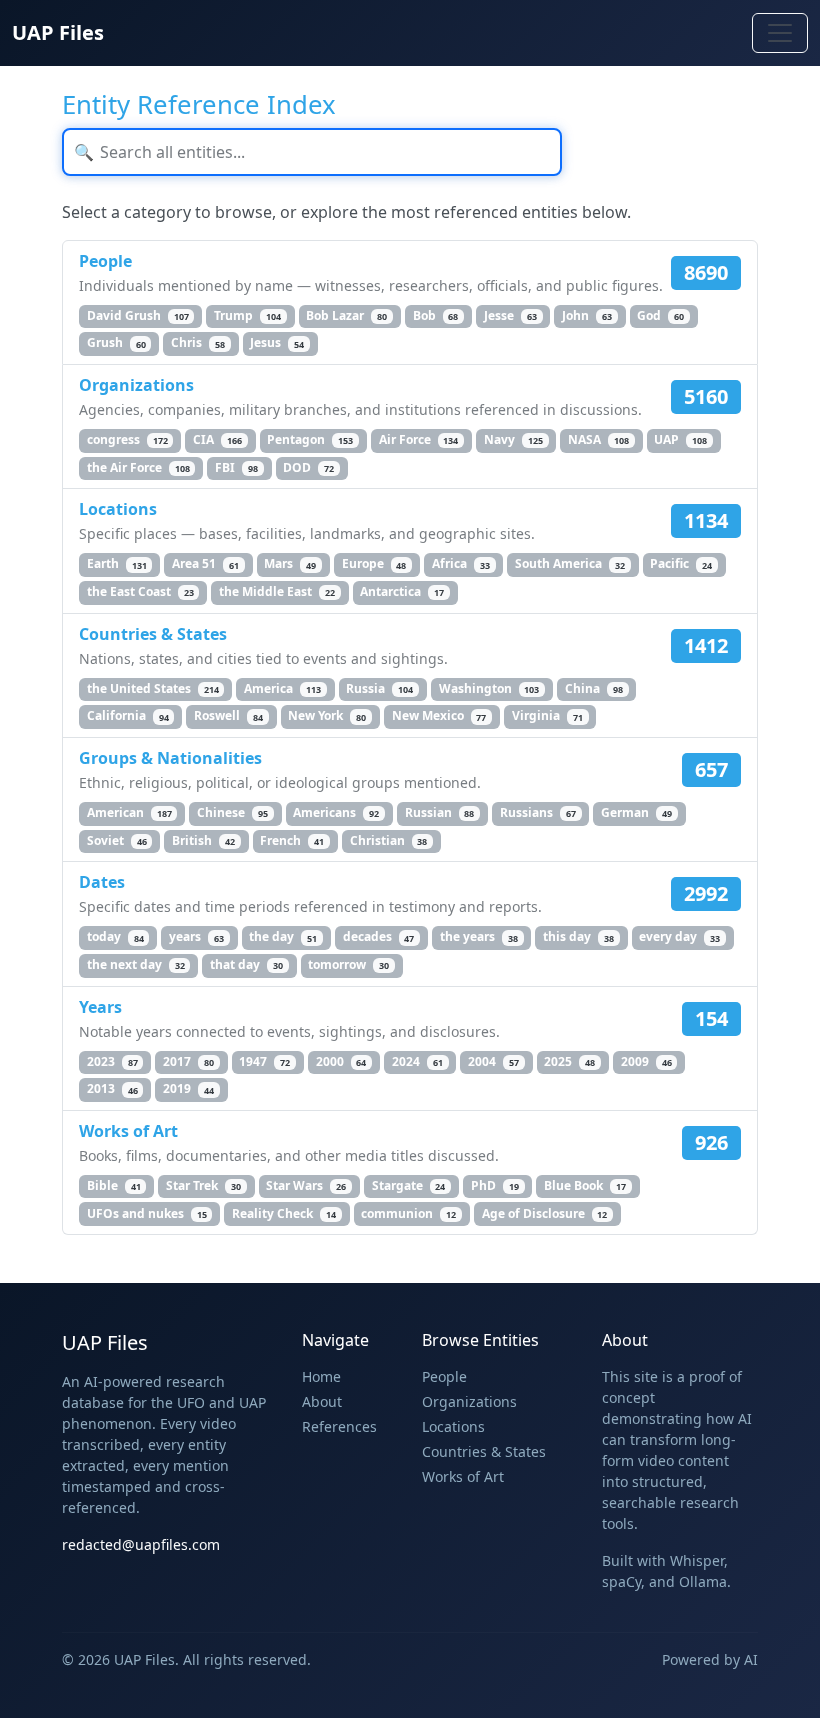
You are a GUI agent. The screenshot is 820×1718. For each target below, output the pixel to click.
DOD (308, 467)
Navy (513, 439)
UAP (680, 439)
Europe (374, 564)
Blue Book (585, 1185)
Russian (440, 812)
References (339, 1426)
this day (578, 937)
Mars (290, 564)
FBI (236, 467)
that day (246, 964)
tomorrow (348, 964)
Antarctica (402, 591)
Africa (461, 564)
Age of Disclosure (545, 1213)
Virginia (547, 716)
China (594, 688)
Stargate (409, 1185)
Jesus (277, 343)
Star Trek (203, 1185)
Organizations (136, 385)
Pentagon (310, 439)
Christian (389, 840)
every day (679, 937)
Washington (489, 688)
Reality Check (284, 1213)
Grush (116, 343)
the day (283, 937)
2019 (188, 1089)
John (587, 315)
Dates (102, 882)
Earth (117, 564)
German (636, 812)
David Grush (138, 315)
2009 (646, 1061)
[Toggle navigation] (780, 33)
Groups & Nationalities (170, 758)
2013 (112, 1089)
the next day (136, 964)
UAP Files (58, 32)
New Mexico (439, 716)
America (282, 688)
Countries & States (153, 634)
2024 (417, 1061)
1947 (264, 1061)
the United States (153, 688)
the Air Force (138, 467)
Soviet (117, 840)
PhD (495, 1185)
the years (479, 937)
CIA (217, 439)
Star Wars (306, 1185)
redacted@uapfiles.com (141, 1544)
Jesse (510, 315)
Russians (538, 812)
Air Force (419, 439)
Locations (118, 509)
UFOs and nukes (147, 1213)
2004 (493, 1061)
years (196, 937)
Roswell (228, 716)
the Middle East (277, 591)
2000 (341, 1061)
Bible (114, 1185)
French (292, 840)
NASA (598, 439)
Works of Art (128, 1131)
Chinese (232, 812)
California (128, 716)
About (322, 1401)
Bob (436, 315)
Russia (379, 688)
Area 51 (205, 564)
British (203, 840)
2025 (569, 1061)
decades (379, 937)
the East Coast (140, 591)
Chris (198, 343)
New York (327, 716)
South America (570, 564)
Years (100, 1007)
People (105, 261)
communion (408, 1213)
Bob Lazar (346, 315)
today (115, 937)
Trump (247, 315)
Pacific (681, 564)
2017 (188, 1061)
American (129, 812)
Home (321, 1376)
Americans (336, 812)
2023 (112, 1061)
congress (127, 439)
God (660, 315)
